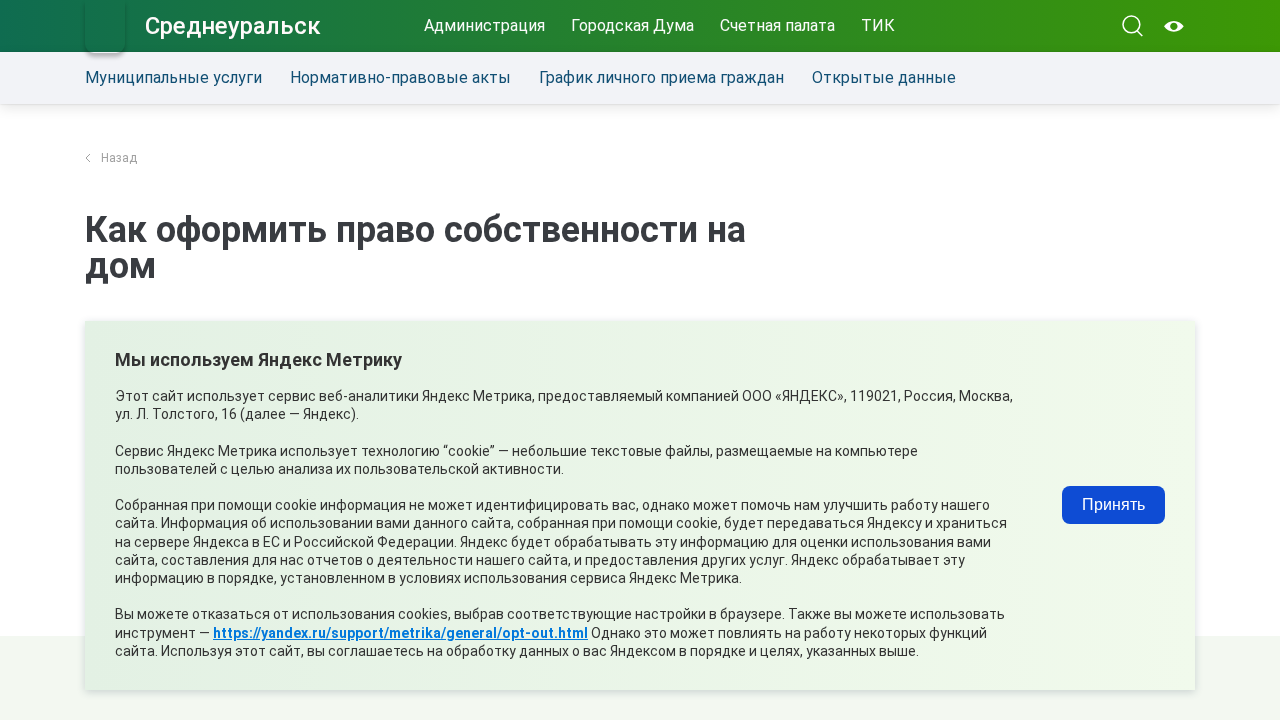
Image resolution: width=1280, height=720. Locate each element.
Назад (119, 158)
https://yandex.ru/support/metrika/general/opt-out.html (400, 633)
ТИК (878, 25)
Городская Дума (632, 25)
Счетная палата (777, 25)
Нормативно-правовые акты (400, 77)
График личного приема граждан (661, 77)
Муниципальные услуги (173, 77)
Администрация (484, 25)
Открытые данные (884, 77)
